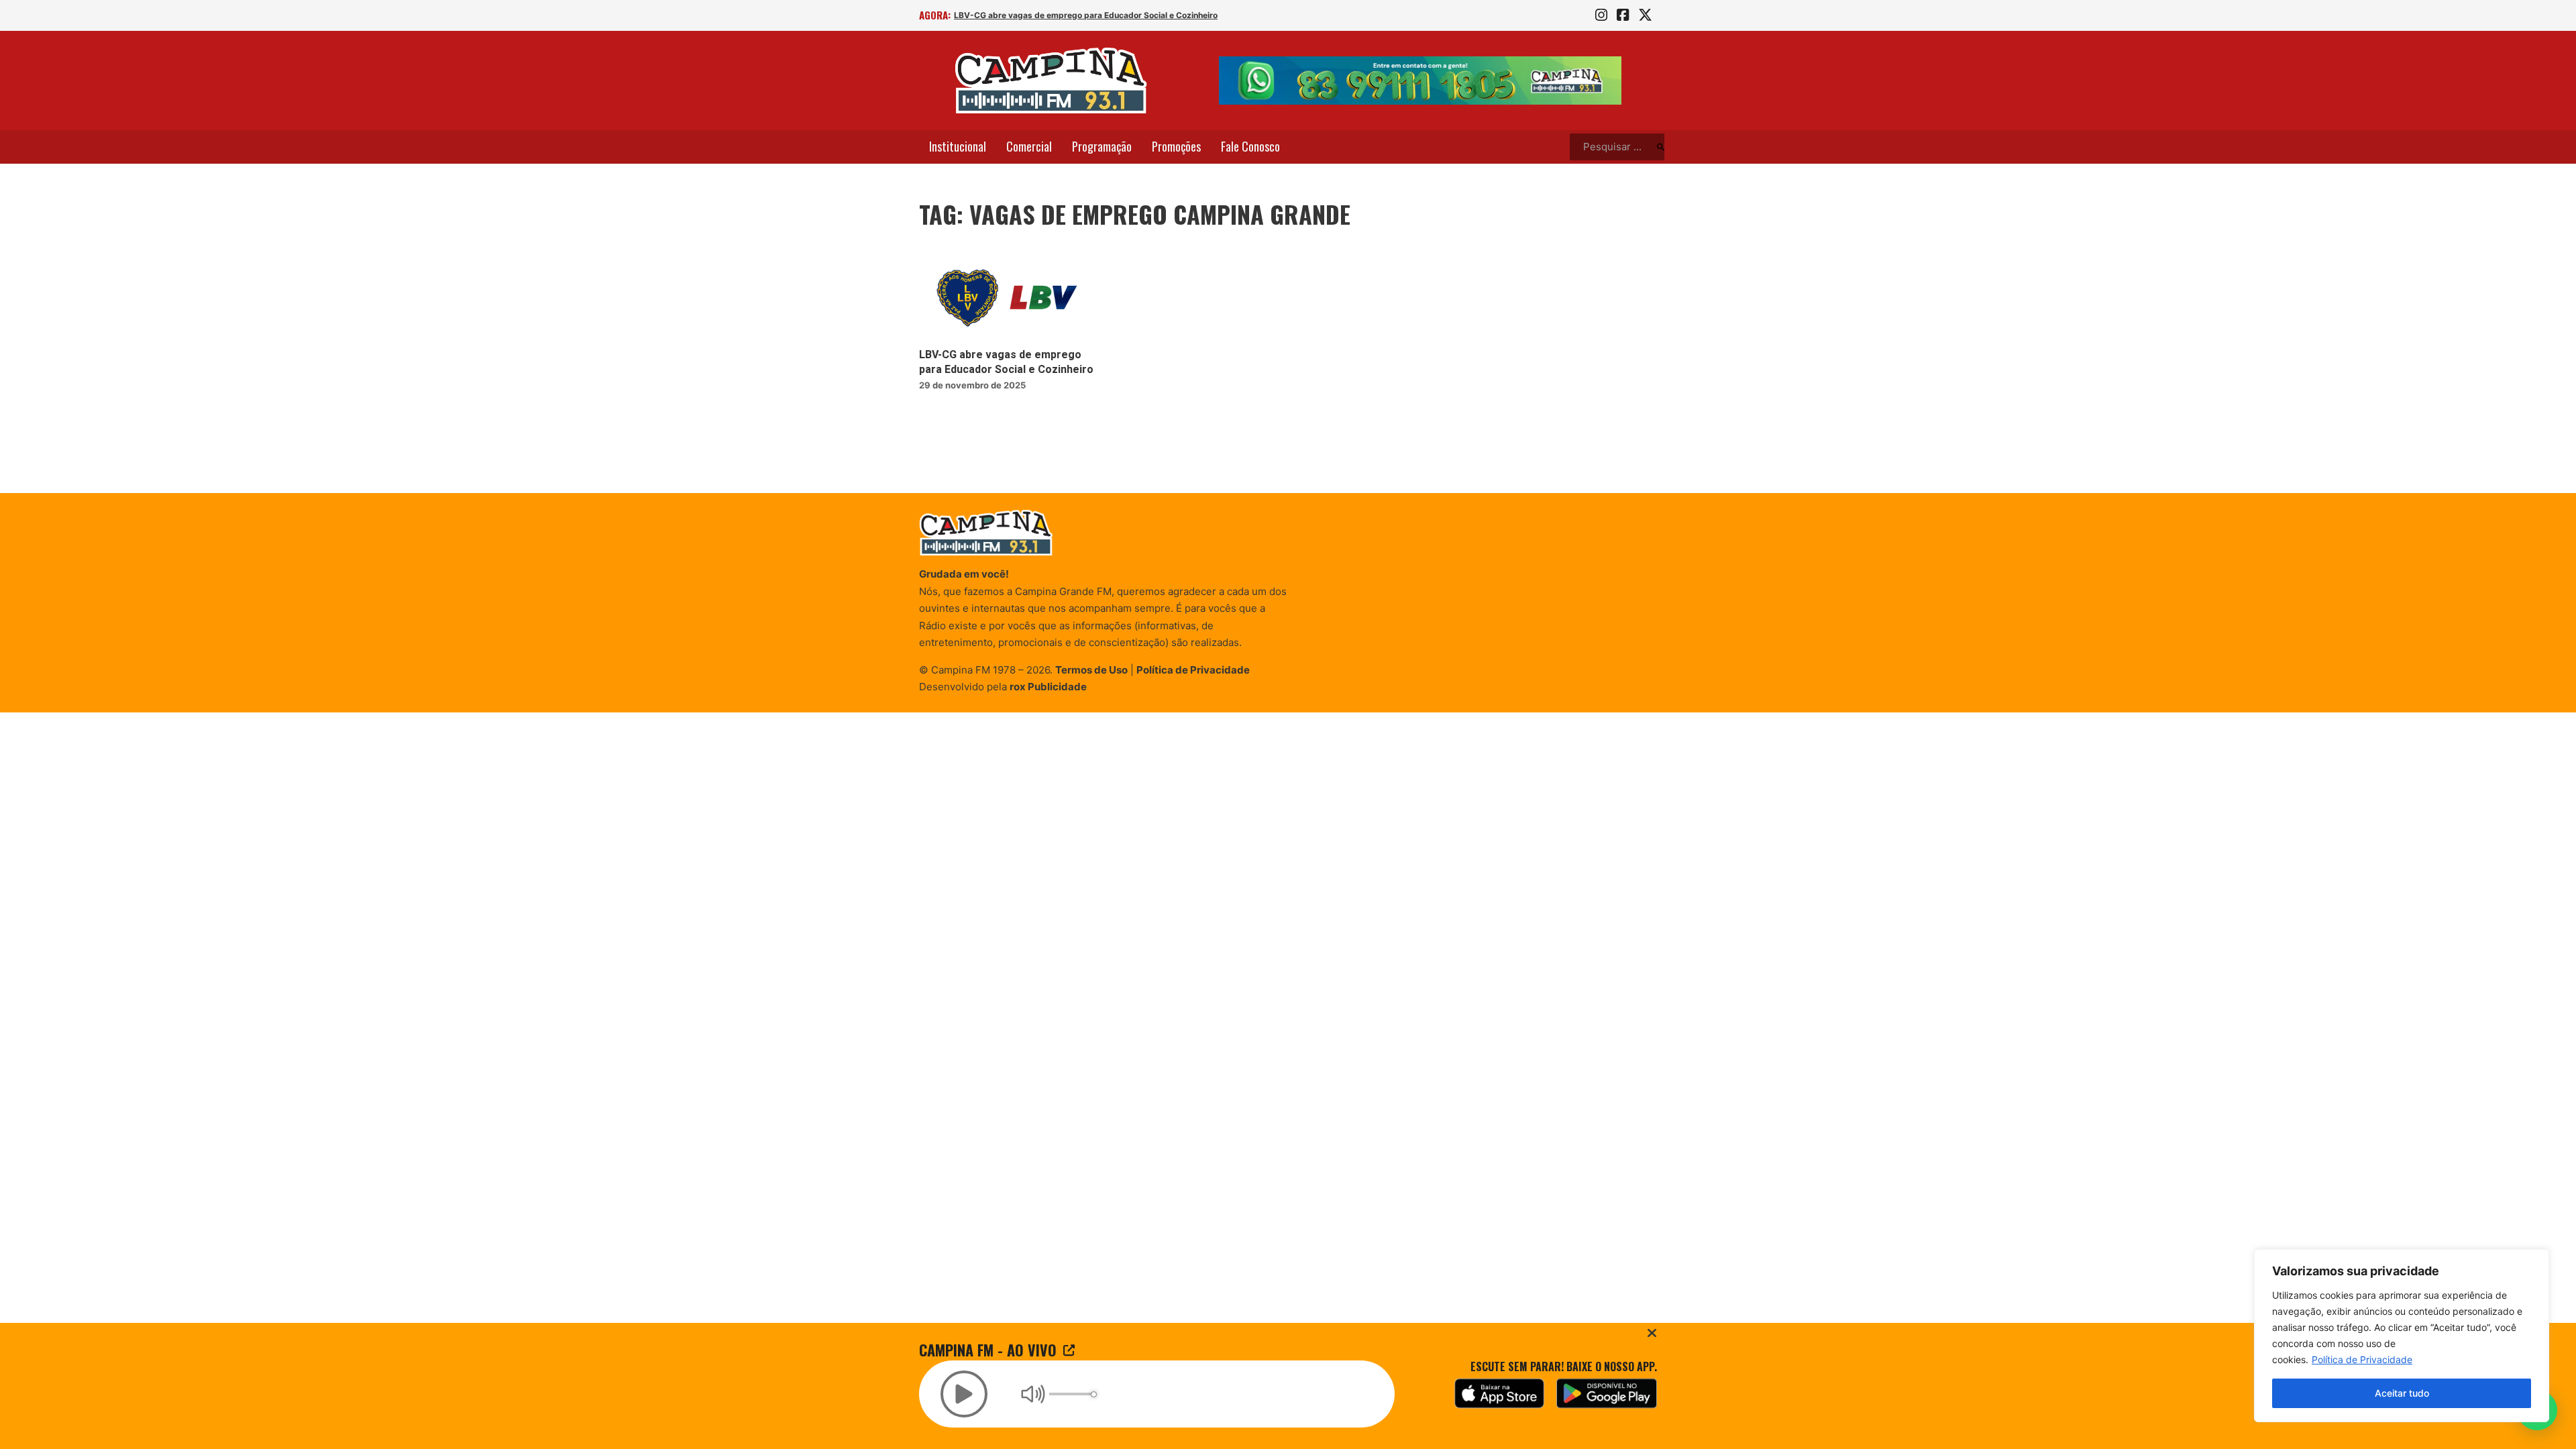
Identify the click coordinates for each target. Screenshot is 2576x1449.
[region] (2402, 1336)
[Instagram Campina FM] (1601, 15)
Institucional (958, 146)
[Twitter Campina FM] (1645, 15)
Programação (1102, 146)
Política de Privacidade (2362, 1359)
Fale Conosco (1250, 146)
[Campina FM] (1051, 80)
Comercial (1029, 146)
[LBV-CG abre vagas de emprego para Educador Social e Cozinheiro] (1008, 298)
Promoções (1176, 146)
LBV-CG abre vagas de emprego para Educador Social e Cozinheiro (1086, 15)
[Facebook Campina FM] (1623, 15)
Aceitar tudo (2402, 1393)
